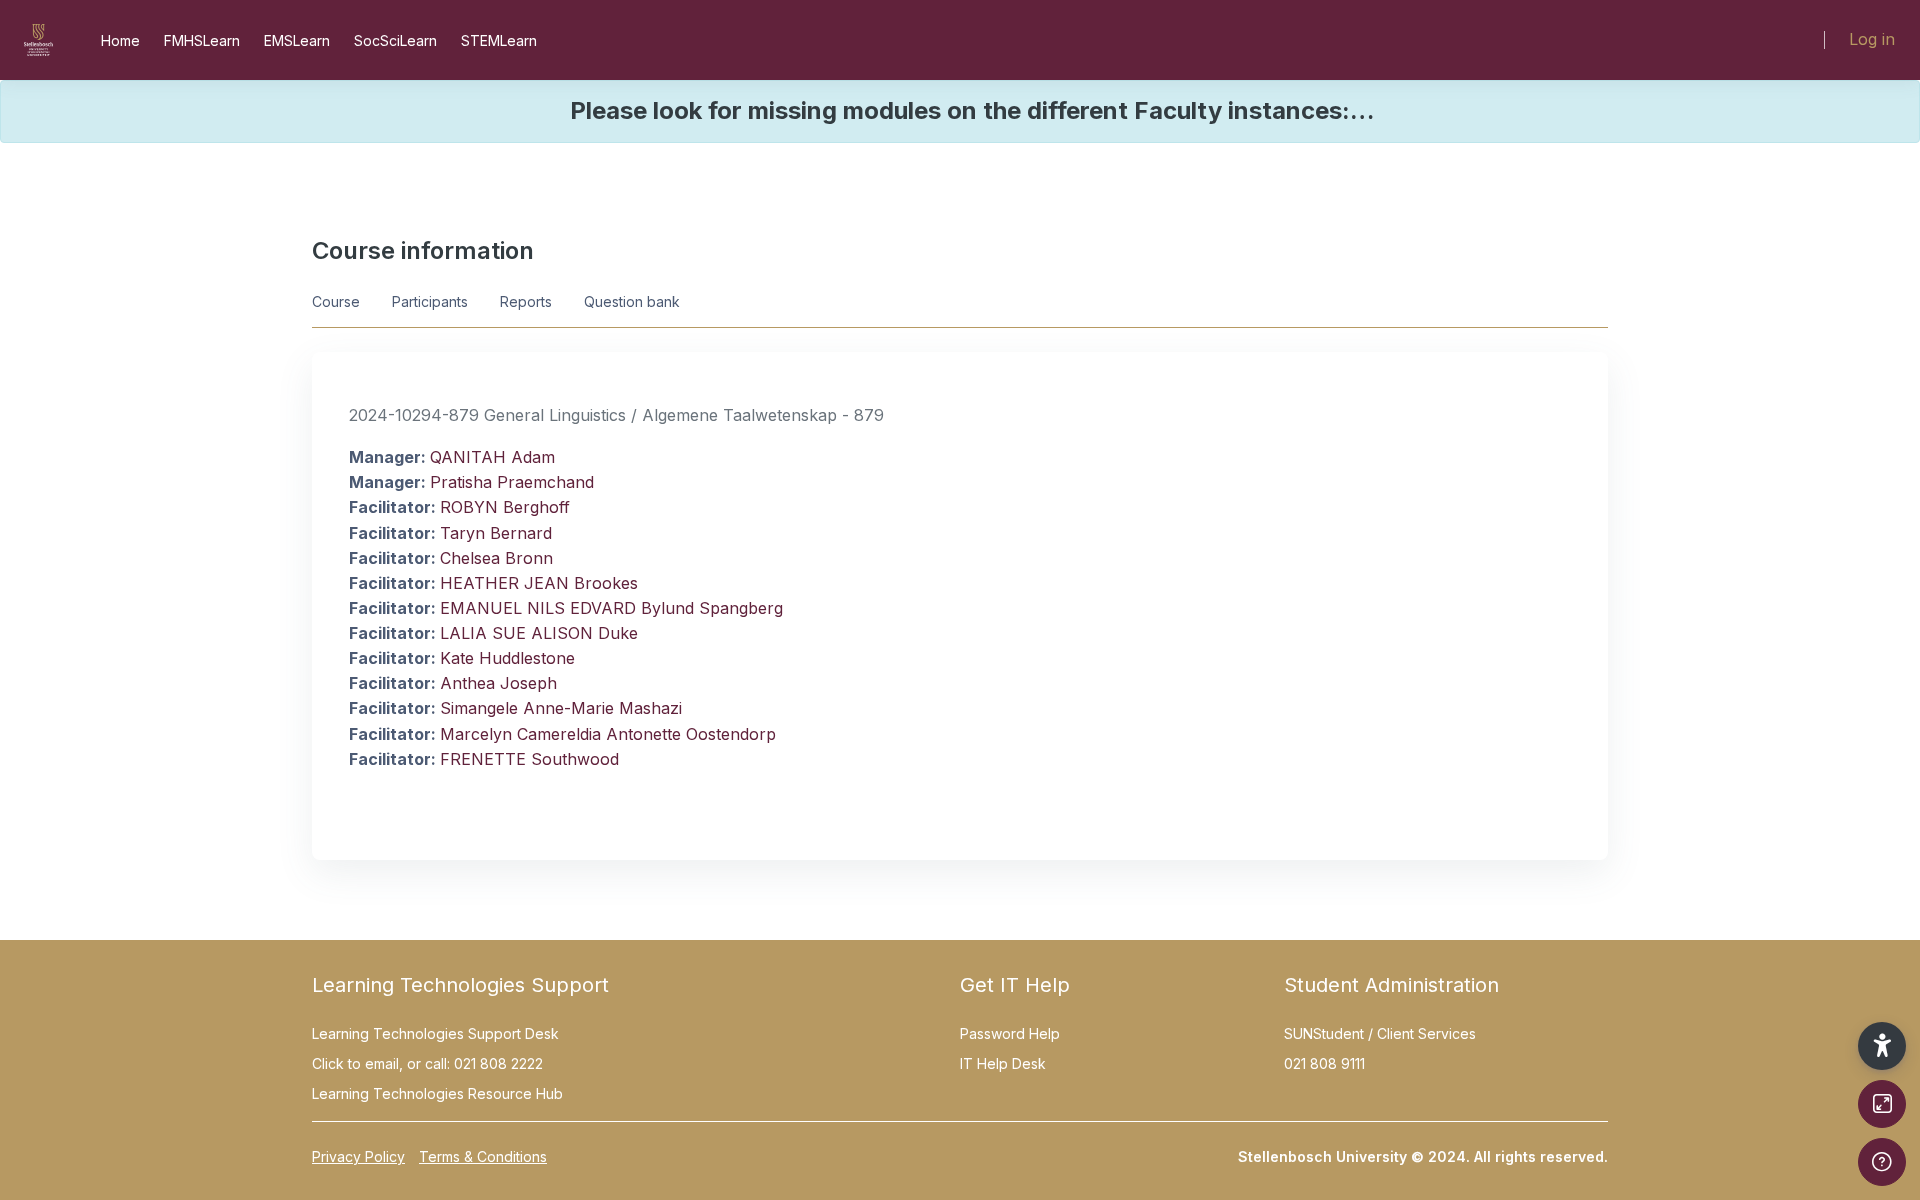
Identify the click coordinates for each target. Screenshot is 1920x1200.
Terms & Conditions (483, 1156)
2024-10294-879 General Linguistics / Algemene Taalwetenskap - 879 (616, 415)
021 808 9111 (1324, 1063)
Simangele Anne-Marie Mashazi (561, 708)
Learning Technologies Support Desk (435, 1033)
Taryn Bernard (496, 533)
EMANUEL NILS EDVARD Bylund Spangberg (611, 608)
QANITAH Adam (492, 457)
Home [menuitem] (120, 40)
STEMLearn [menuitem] (499, 40)
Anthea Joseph (498, 683)
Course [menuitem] (336, 301)
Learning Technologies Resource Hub (437, 1093)
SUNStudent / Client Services (1380, 1033)
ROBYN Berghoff (505, 507)
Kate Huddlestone (507, 658)
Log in (1872, 39)
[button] (1882, 1046)
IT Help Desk (1003, 1063)
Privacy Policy (358, 1156)
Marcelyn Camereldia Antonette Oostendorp (608, 734)
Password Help (1010, 1033)
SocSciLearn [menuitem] (395, 40)
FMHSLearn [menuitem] (202, 40)
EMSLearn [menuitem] (297, 40)
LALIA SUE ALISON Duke (539, 633)
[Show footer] (1882, 1162)
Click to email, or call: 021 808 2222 (427, 1063)
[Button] (1882, 1104)
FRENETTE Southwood (529, 759)
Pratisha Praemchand (512, 482)
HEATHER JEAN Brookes (539, 583)
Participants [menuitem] (430, 301)
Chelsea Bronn (496, 558)
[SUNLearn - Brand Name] (38, 40)
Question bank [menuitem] (632, 301)
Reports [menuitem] (526, 301)
